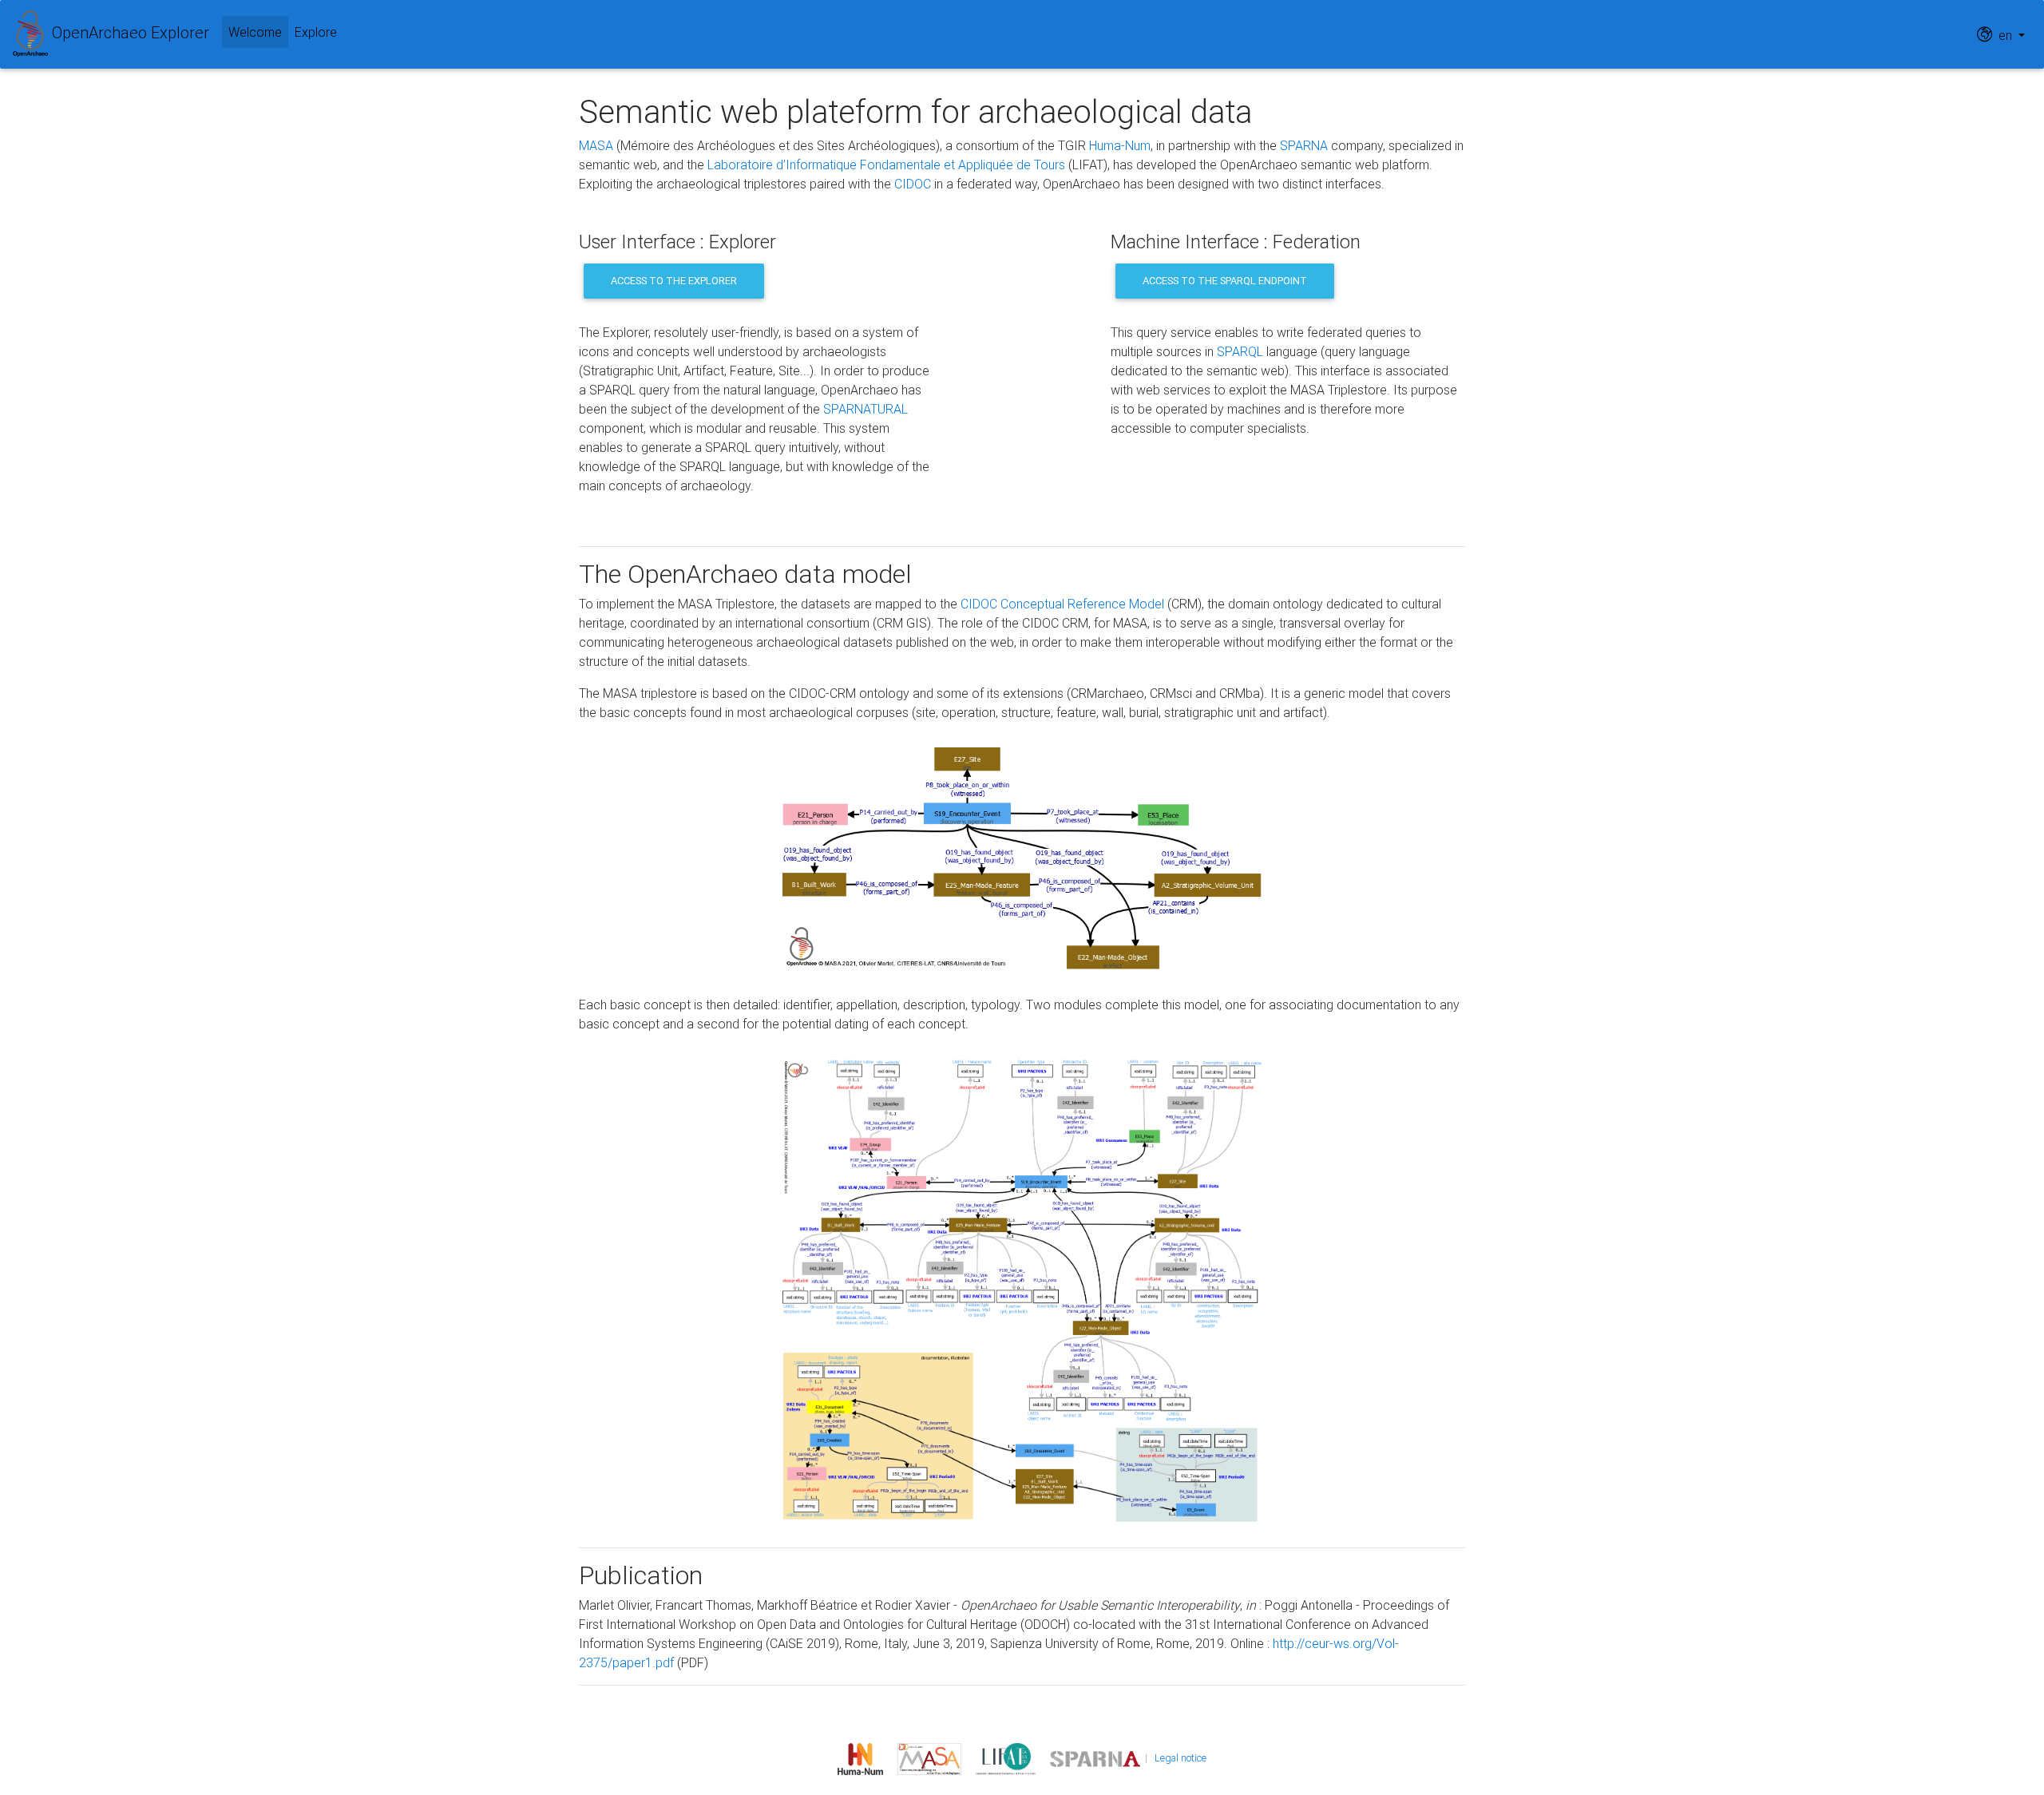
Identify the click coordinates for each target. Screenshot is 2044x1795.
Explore (316, 32)
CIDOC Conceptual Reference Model (1062, 604)
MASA (596, 145)
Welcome (258, 32)
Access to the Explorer (674, 281)
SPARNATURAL (866, 409)
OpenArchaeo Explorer (129, 32)
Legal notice (1180, 1758)
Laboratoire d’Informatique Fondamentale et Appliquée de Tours (886, 164)
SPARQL (1240, 351)
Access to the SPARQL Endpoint (1225, 281)
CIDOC (913, 184)
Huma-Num (1120, 145)
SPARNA (1304, 145)
